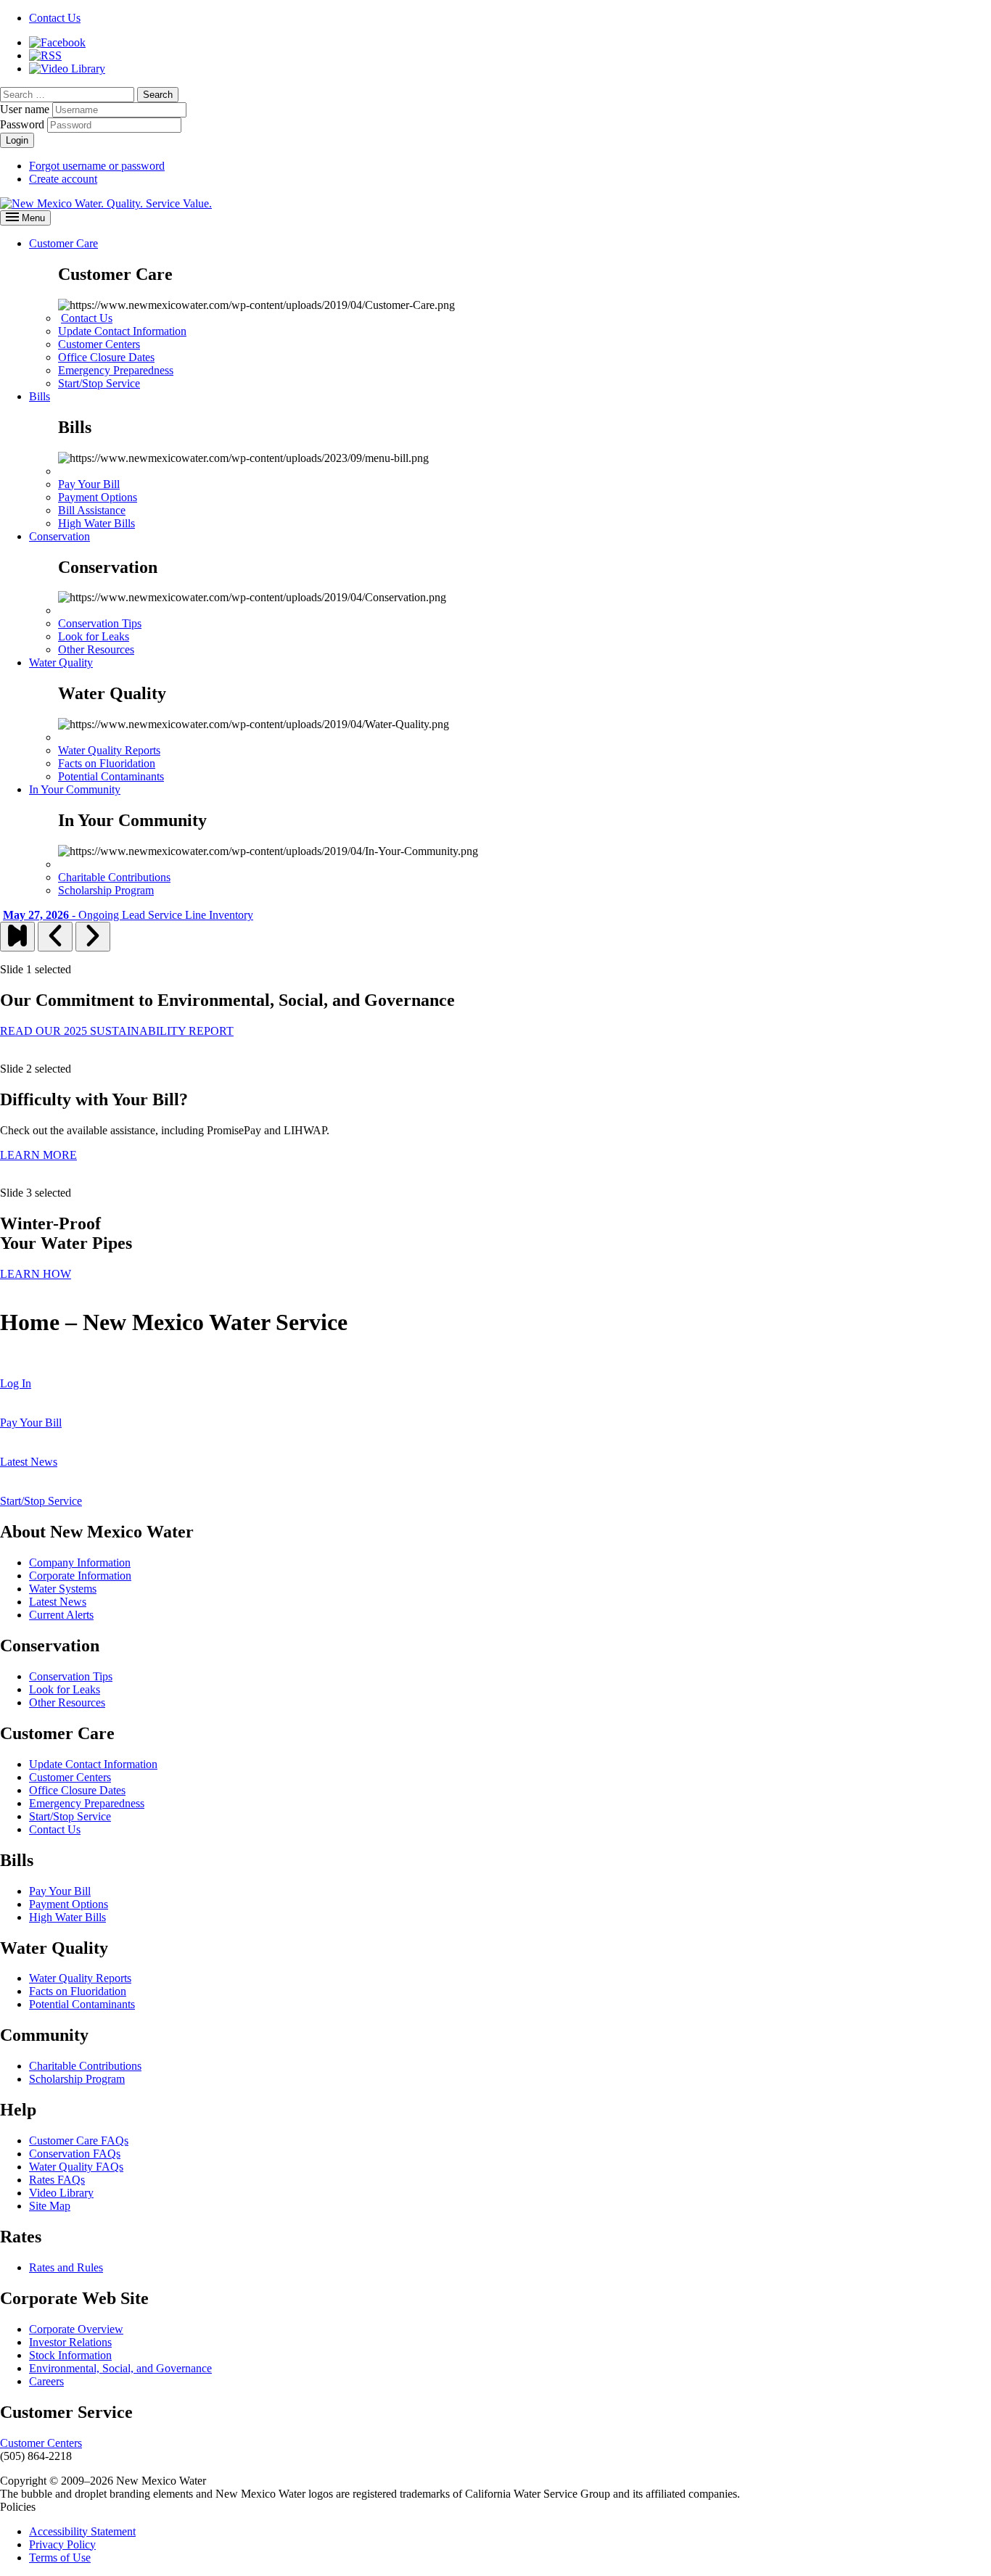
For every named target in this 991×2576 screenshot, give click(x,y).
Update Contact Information (122, 331)
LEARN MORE (38, 1155)
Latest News (58, 1602)
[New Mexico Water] (106, 203)
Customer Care (63, 243)
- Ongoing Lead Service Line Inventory (128, 915)
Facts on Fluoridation (107, 763)
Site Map (50, 2206)
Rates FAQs (57, 2180)
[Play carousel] (17, 937)
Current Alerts (61, 1615)
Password (22, 124)
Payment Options (98, 497)
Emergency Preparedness (116, 370)
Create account (63, 179)
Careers (46, 2381)
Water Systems (63, 1589)
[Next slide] (93, 937)
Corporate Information (80, 1576)
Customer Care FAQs (79, 2141)
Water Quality (61, 662)
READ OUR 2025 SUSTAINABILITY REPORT (117, 1031)
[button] (158, 95)
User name (25, 109)
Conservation (59, 536)
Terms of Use (60, 2558)
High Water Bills (96, 523)
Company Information (80, 1562)
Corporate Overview (76, 2329)
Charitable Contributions (114, 877)
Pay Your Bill (89, 484)
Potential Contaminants (111, 776)
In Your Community (75, 789)
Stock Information (70, 2355)
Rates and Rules (66, 2267)
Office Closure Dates (106, 357)
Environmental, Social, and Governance (120, 2368)
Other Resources (96, 649)
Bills (40, 396)
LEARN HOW (36, 1274)
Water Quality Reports (109, 750)
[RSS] (45, 55)
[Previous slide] (55, 937)
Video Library (61, 2193)
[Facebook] (57, 42)
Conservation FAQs (75, 2154)
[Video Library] (67, 69)
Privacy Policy (62, 2544)
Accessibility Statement (82, 2531)
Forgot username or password (97, 166)
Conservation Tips (100, 623)
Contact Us (87, 318)
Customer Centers (99, 344)
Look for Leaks (94, 636)
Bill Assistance (92, 510)
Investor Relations (70, 2342)
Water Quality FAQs (76, 2167)
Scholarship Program (106, 890)
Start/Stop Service (99, 383)
